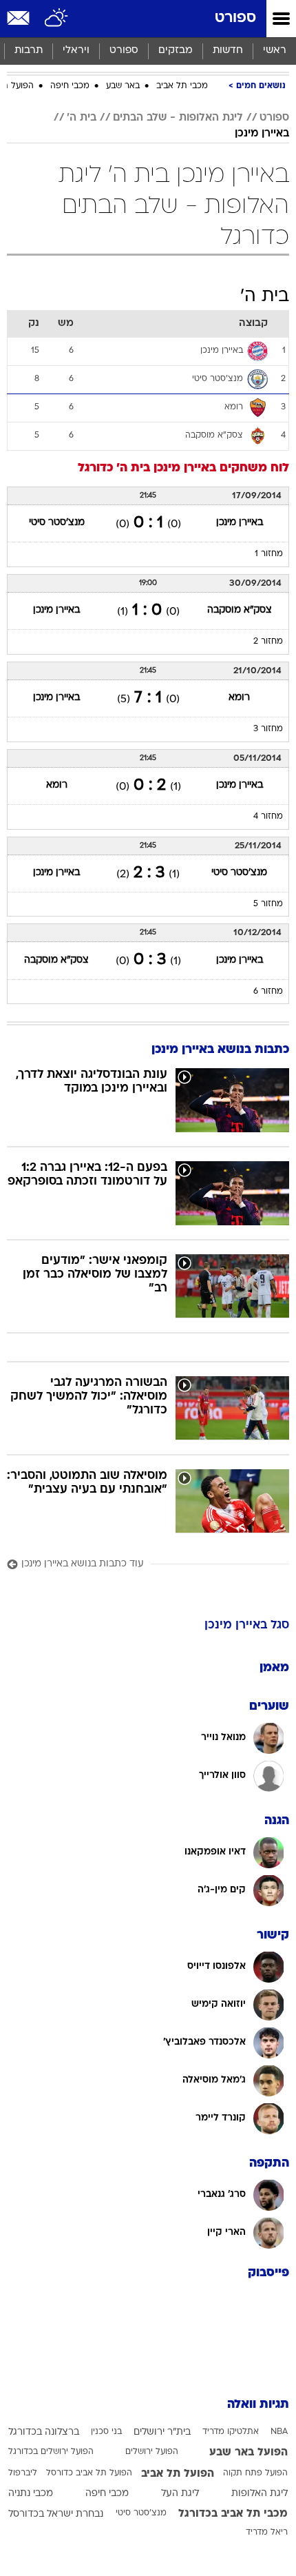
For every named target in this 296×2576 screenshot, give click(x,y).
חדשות (228, 51)
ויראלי (76, 51)
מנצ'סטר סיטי (57, 523)
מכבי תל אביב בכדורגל (233, 2514)
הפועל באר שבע (249, 2453)
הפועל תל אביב (178, 2474)
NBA (279, 2432)
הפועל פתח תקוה (255, 2473)
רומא (239, 698)
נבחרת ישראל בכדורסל (56, 2514)
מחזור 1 (269, 554)
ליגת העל (180, 2494)
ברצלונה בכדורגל (44, 2432)
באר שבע (123, 86)
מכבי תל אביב (182, 86)
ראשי (275, 51)
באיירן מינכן (262, 134)
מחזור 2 (268, 642)
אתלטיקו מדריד (231, 2432)
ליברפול (23, 2473)
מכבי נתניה (31, 2494)
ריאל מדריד (267, 2533)
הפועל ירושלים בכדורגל (51, 2452)
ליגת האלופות (260, 2494)
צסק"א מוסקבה (240, 610)
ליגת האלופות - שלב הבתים (178, 118)
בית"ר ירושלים (162, 2432)
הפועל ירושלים (152, 2452)
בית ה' (82, 118)
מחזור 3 (268, 729)
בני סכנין (106, 2432)
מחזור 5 (268, 904)
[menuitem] (228, 51)
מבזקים (176, 51)
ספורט (235, 18)
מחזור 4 (268, 817)
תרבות (29, 51)
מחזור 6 (268, 992)
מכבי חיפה (70, 86)
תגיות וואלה (258, 2405)
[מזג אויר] (57, 19)
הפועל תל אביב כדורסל (89, 2473)
